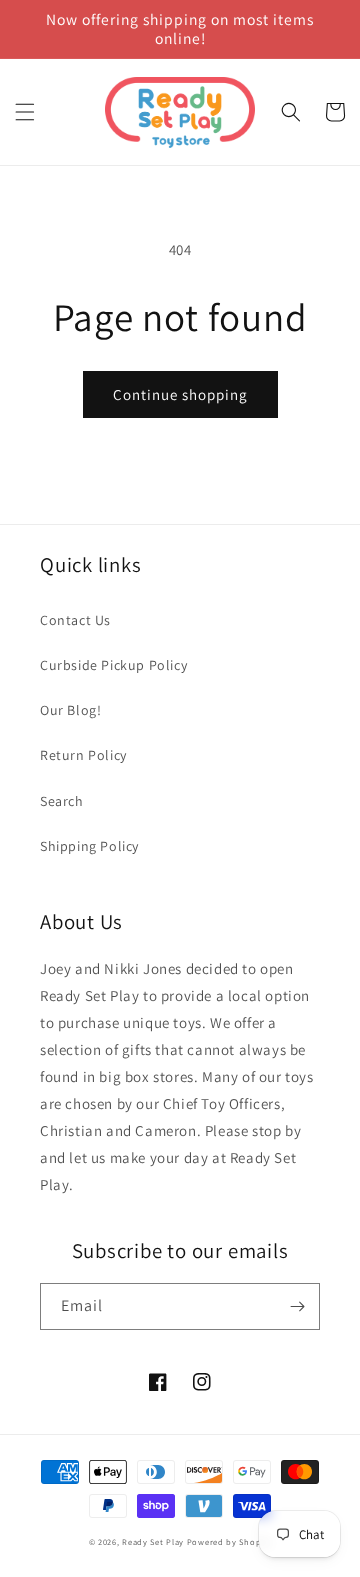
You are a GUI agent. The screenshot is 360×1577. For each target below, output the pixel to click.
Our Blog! (70, 710)
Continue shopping (180, 394)
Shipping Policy (89, 846)
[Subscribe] (297, 1306)
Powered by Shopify (229, 1541)
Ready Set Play (153, 1541)
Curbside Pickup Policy (113, 665)
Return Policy (83, 755)
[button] (25, 112)
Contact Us (75, 620)
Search (62, 801)
